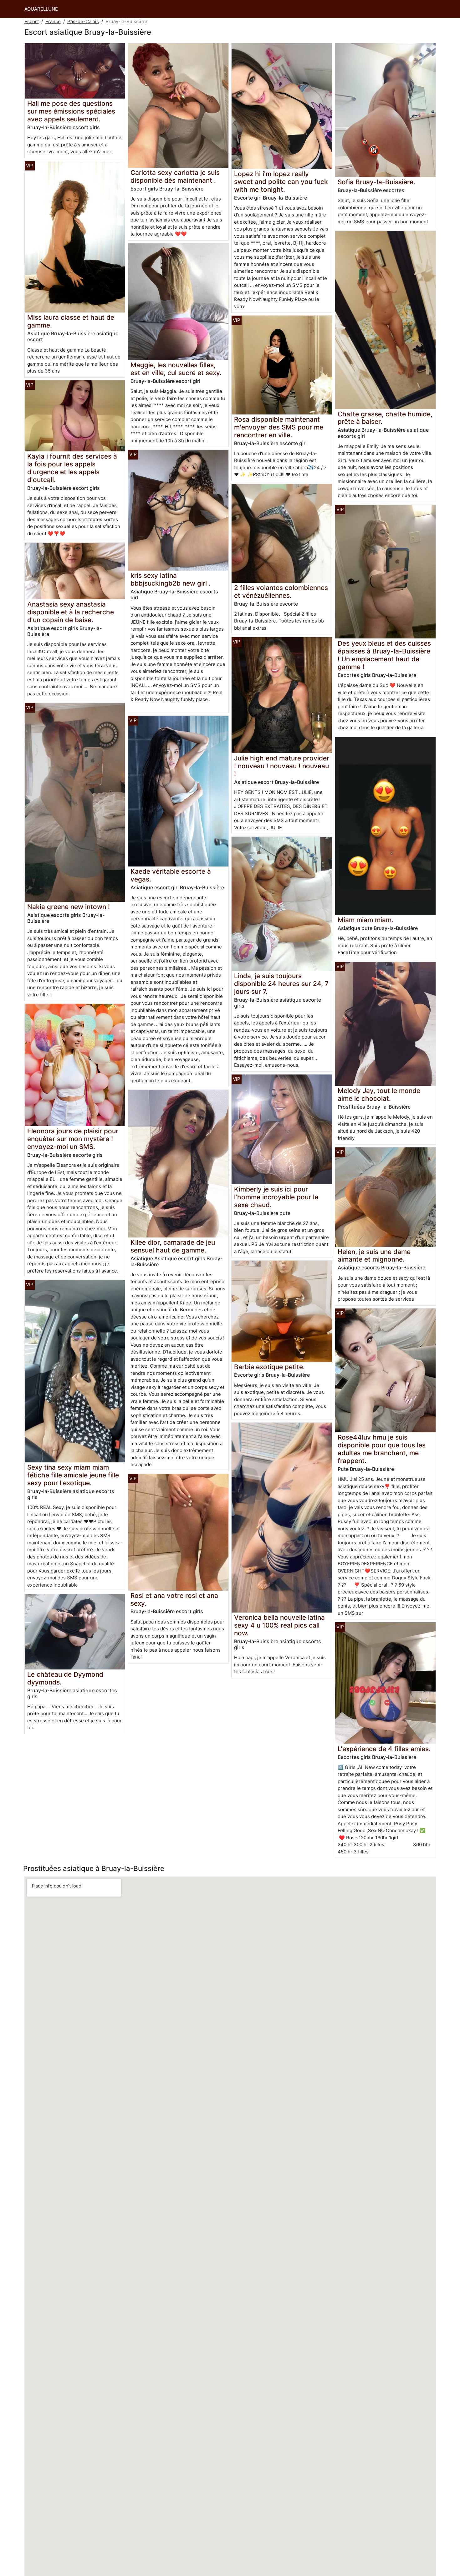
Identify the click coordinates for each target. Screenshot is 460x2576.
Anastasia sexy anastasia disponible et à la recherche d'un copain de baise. (71, 612)
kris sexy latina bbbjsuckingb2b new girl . (171, 579)
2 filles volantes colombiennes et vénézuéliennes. (281, 592)
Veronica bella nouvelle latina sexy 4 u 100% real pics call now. (279, 1625)
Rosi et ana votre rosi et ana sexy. (174, 1599)
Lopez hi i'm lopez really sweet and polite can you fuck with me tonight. (281, 182)
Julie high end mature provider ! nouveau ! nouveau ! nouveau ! (282, 766)
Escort (32, 21)
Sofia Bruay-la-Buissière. (376, 182)
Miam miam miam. (365, 920)
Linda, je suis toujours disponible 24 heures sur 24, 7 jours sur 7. (281, 984)
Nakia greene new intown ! (69, 907)
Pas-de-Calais (83, 21)
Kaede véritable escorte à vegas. (171, 875)
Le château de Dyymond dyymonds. (65, 1678)
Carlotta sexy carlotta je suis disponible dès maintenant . (175, 176)
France (53, 21)
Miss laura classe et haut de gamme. (71, 321)
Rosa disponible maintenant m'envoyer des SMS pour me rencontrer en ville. (279, 427)
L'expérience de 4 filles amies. (384, 1749)
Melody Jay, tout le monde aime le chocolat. (379, 1095)
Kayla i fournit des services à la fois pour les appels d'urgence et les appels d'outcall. (72, 468)
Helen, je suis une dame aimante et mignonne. (374, 1256)
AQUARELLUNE (41, 9)
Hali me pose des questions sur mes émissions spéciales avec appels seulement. (71, 111)
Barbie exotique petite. (269, 1367)
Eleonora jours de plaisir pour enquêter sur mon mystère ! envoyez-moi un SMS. (73, 1139)
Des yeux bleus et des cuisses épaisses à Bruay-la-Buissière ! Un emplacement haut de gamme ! (384, 655)
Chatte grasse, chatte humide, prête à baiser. (385, 418)
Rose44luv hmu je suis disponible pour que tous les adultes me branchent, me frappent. (382, 1449)
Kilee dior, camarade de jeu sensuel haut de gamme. (173, 1246)
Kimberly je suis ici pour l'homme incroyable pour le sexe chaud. (276, 1197)
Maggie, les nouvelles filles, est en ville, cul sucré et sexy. (176, 369)
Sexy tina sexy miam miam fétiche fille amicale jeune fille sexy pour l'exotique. (73, 1475)
